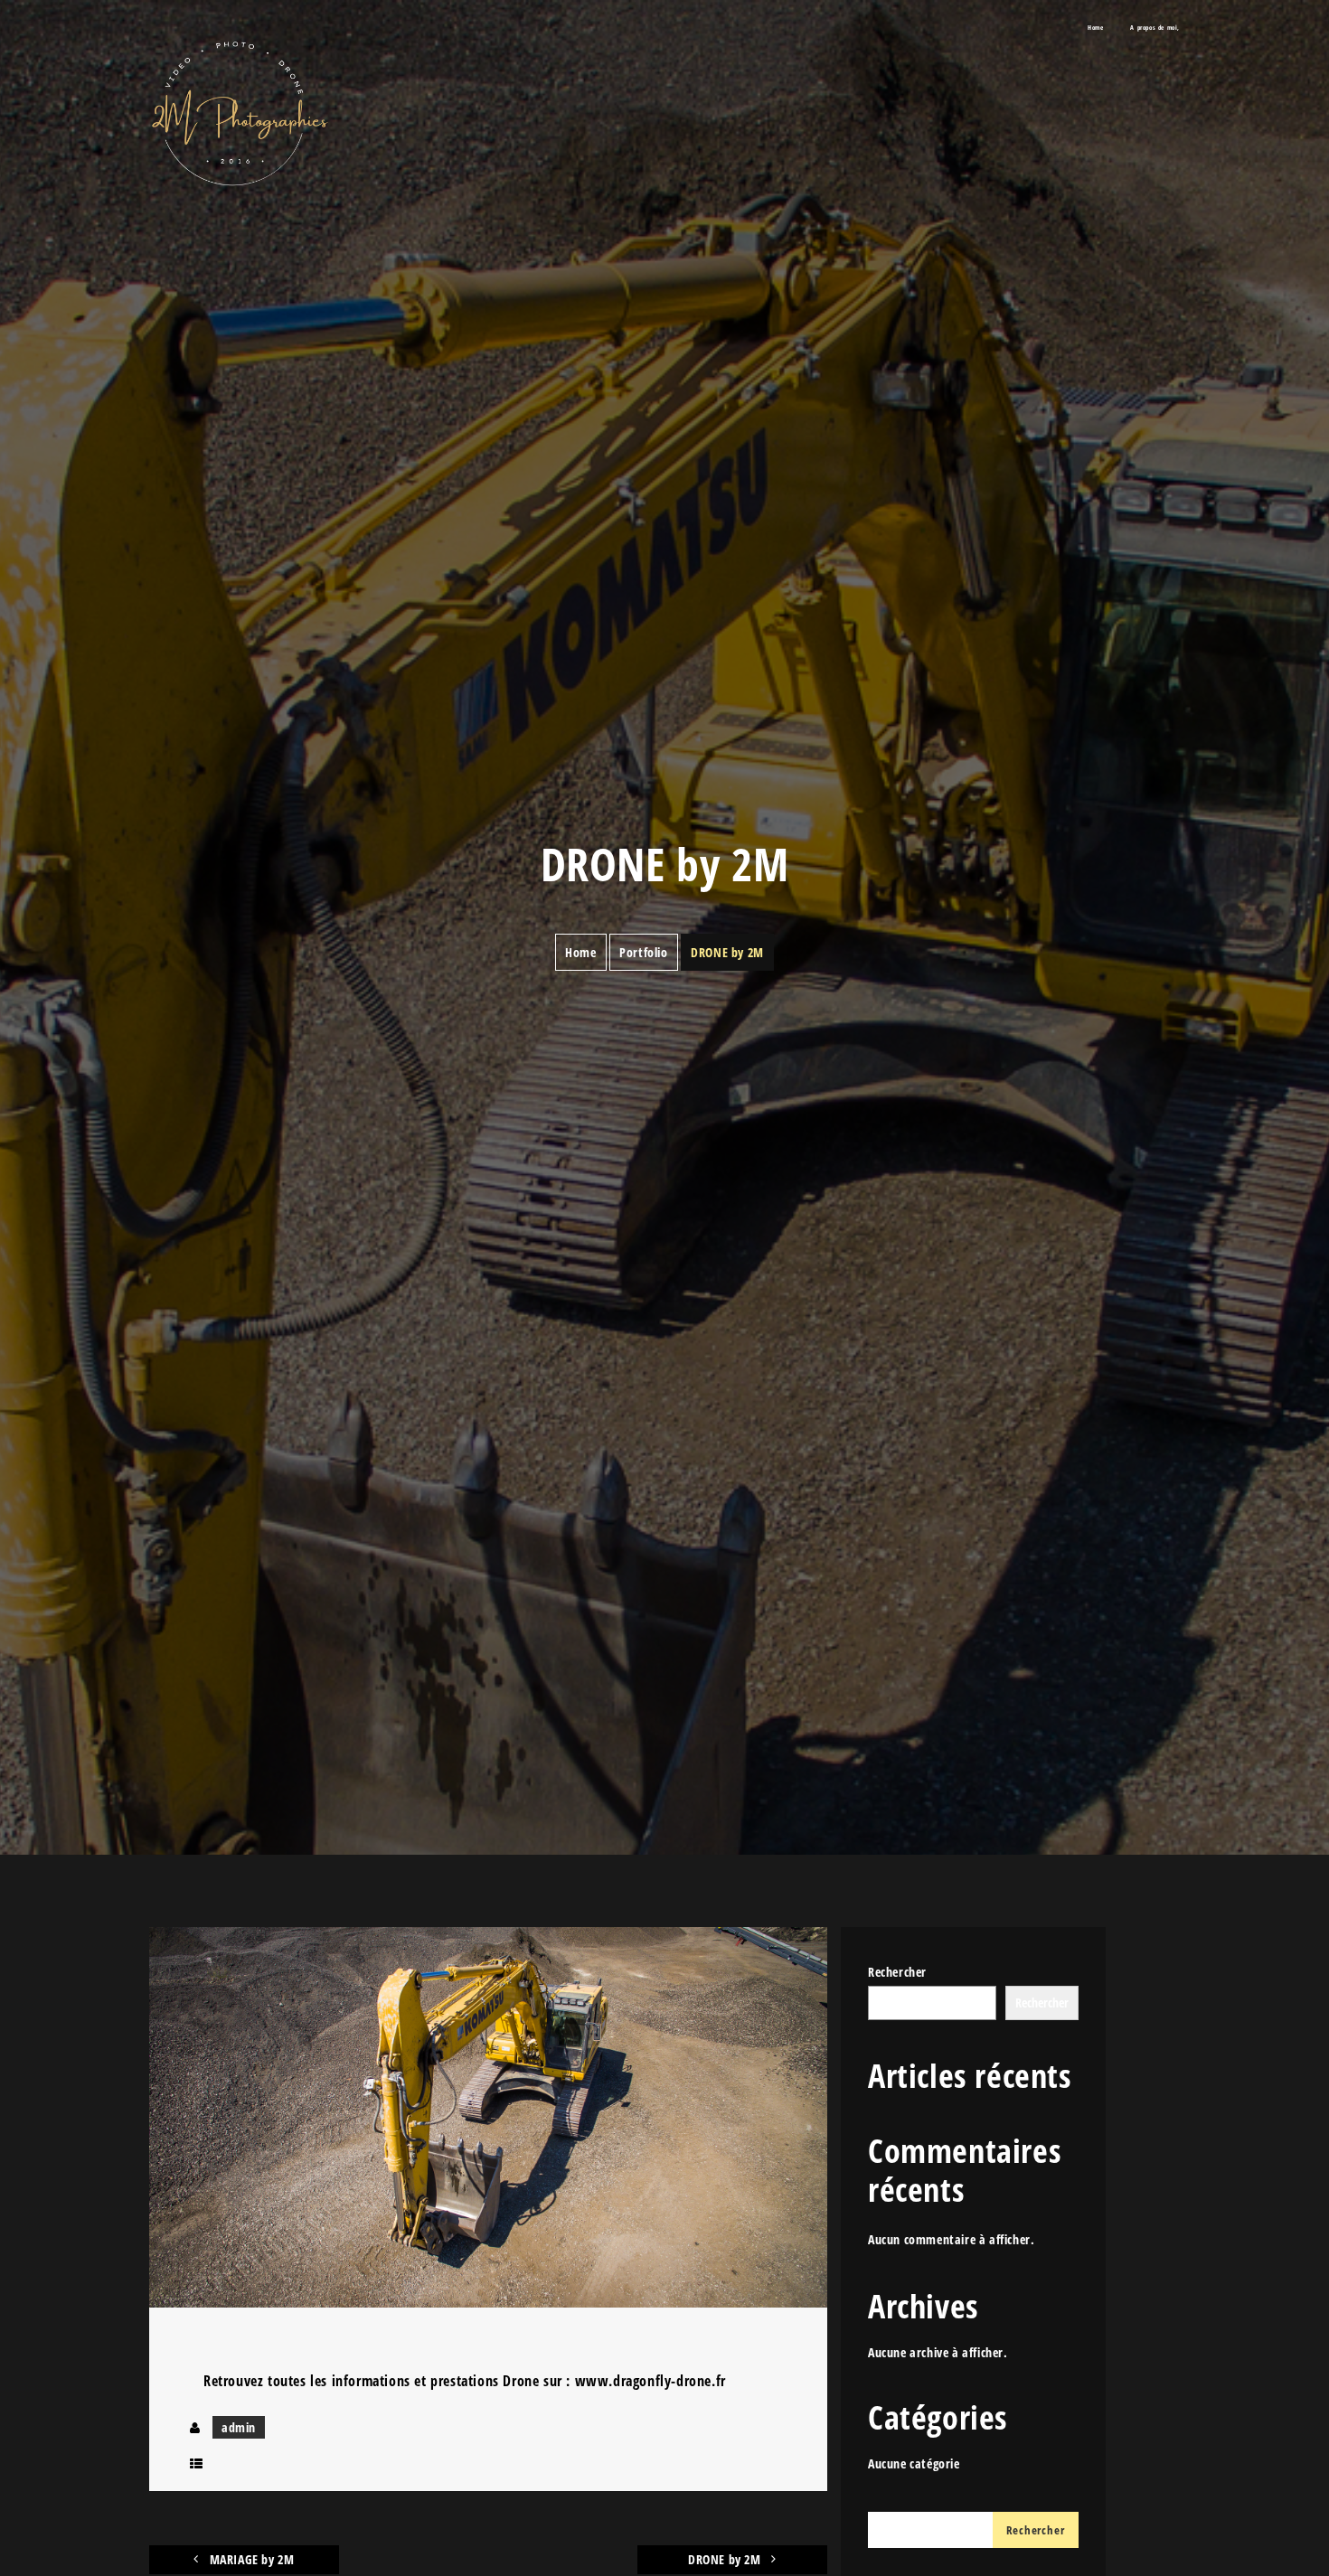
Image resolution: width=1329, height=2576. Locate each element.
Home (1095, 28)
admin (239, 2427)
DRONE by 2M (726, 2559)
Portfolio (643, 952)
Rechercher (897, 1972)
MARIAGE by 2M (250, 2559)
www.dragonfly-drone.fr (650, 2381)
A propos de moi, (1155, 28)
